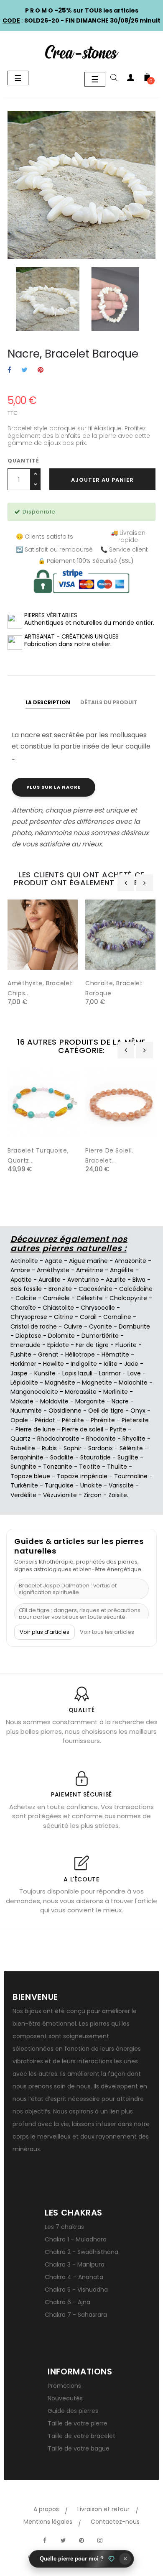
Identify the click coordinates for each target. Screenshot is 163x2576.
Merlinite (116, 1392)
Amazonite (130, 1261)
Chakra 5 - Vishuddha (76, 2290)
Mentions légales (48, 2522)
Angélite (122, 1270)
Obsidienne (65, 1411)
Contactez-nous (115, 2522)
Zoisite (118, 1495)
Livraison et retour (103, 2509)
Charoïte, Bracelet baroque (114, 988)
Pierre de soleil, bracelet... (109, 1155)
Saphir (73, 1448)
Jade (131, 1364)
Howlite (53, 1364)
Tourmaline (131, 1476)
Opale (19, 1420)
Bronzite (60, 1289)
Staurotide (96, 1457)
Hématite (115, 1354)
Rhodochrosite (58, 1439)
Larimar (110, 1373)
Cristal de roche (34, 1326)
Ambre (20, 1270)
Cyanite (101, 1326)
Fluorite (126, 1345)
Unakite (91, 1485)
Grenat (48, 1354)
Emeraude (25, 1345)
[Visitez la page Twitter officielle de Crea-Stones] (63, 2540)
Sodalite (62, 1457)
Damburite (134, 1326)
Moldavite (54, 1401)
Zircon (93, 1495)
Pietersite (135, 1420)
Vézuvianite (60, 1495)
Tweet (24, 370)
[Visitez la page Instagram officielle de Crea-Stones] (100, 2540)
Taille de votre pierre (78, 2423)
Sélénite (131, 1448)
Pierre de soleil (83, 1429)
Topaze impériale (82, 1476)
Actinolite (24, 1261)
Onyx (138, 1411)
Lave (134, 1373)
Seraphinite (27, 1457)
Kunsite (45, 1373)
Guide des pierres (73, 2411)
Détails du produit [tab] (109, 702)
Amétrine (90, 1270)
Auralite (50, 1280)
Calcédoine (136, 1289)
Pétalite (73, 1420)
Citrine (64, 1317)
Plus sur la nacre (53, 787)
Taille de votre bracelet (81, 2436)
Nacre (120, 1401)
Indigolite (84, 1364)
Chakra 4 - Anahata (74, 2277)
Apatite (21, 1280)
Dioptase (28, 1336)
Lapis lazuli (77, 1373)
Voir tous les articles (107, 1632)
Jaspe (19, 1373)
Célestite (90, 1298)
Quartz (20, 1439)
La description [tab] (48, 702)
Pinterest (41, 370)
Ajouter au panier (102, 480)
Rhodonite (101, 1439)
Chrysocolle (98, 1308)
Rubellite (23, 1448)
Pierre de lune (35, 1429)
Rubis (49, 1448)
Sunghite (23, 1467)
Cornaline (117, 1317)
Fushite (21, 1354)
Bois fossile (26, 1289)
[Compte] (130, 79)
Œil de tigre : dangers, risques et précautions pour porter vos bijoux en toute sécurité (80, 1614)
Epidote (58, 1345)
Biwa (139, 1280)
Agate (53, 1261)
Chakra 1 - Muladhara (76, 2239)
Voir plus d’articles (45, 1632)
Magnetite (97, 1383)
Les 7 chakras (64, 2227)
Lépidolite (24, 1383)
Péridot (45, 1420)
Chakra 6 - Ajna (67, 2302)
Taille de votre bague (79, 2448)
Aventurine (83, 1280)
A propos (46, 2509)
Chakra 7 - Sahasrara (76, 2315)
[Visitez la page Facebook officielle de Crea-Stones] (45, 2540)
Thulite (117, 1467)
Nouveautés (65, 2398)
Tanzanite (58, 1467)
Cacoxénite (96, 1289)
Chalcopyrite (128, 1298)
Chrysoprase (29, 1317)
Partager (9, 370)
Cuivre (73, 1326)
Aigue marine (88, 1261)
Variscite (121, 1485)
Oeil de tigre (106, 1411)
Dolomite (61, 1336)
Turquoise (59, 1485)
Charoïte (23, 1308)
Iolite (111, 1364)
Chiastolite (58, 1308)
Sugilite (128, 1457)
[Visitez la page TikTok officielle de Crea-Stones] (118, 2536)
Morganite (90, 1401)
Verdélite (23, 1495)
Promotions (64, 2386)
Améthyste (53, 1270)
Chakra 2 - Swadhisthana (81, 2252)
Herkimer (23, 1364)
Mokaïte (22, 1401)
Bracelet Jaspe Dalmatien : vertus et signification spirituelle (68, 1589)
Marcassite (81, 1392)
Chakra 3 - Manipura (75, 2264)
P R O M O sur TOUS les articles (82, 10)
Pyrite (118, 1429)
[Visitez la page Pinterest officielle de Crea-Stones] (81, 2540)
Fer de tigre (92, 1345)
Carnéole (56, 1298)
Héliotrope (80, 1354)
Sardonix (101, 1448)
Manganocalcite (34, 1392)
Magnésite (60, 1383)
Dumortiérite (100, 1336)
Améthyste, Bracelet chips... (40, 988)
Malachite (133, 1383)
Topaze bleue (30, 1476)
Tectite (90, 1467)
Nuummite (26, 1411)
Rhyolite (134, 1439)
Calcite (26, 1298)
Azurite (116, 1280)
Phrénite (103, 1420)
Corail (88, 1317)
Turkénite (24, 1485)
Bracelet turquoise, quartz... (38, 1155)
